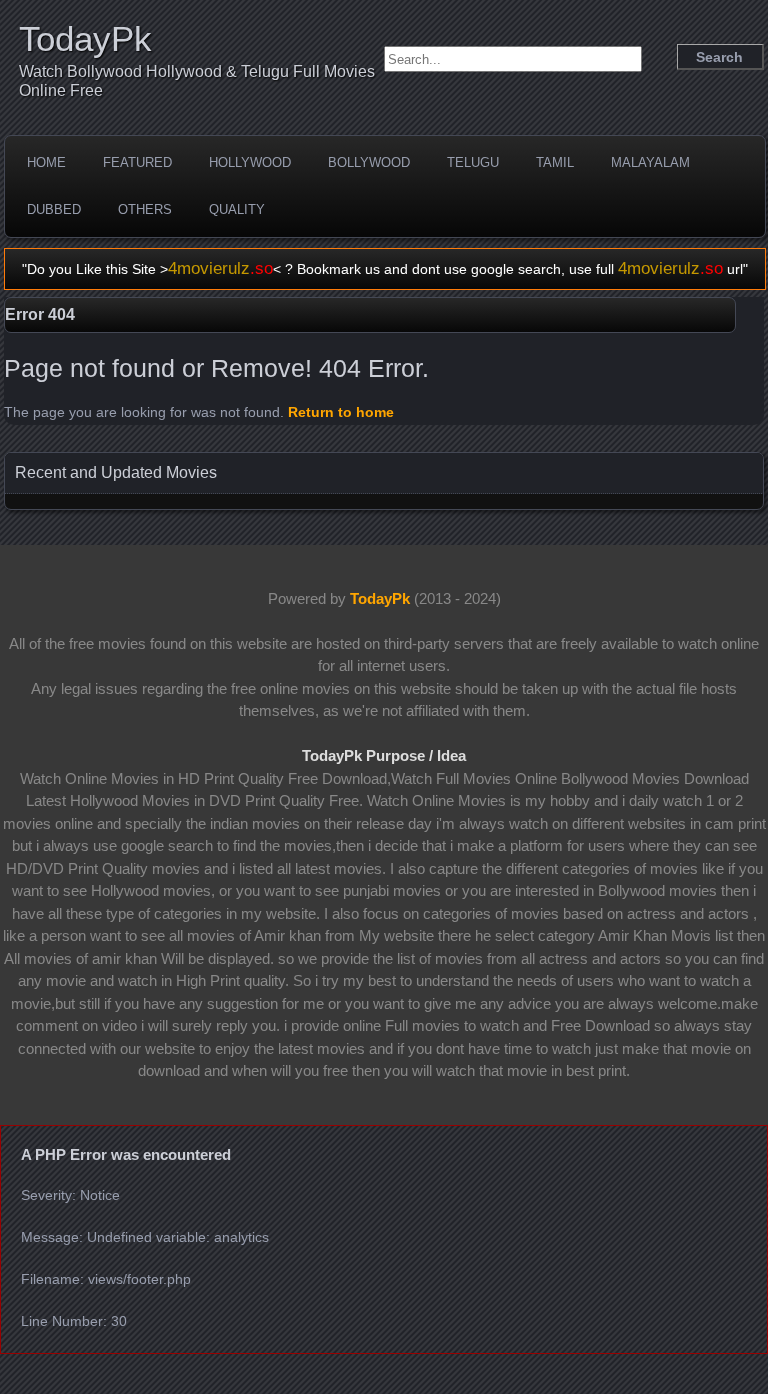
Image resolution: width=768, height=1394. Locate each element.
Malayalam (650, 162)
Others (145, 209)
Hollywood (250, 162)
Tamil (555, 162)
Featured (137, 162)
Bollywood (369, 162)
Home (46, 162)
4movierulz (220, 268)
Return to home (341, 412)
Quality (237, 209)
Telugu (473, 162)
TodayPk (85, 38)
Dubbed (54, 209)
